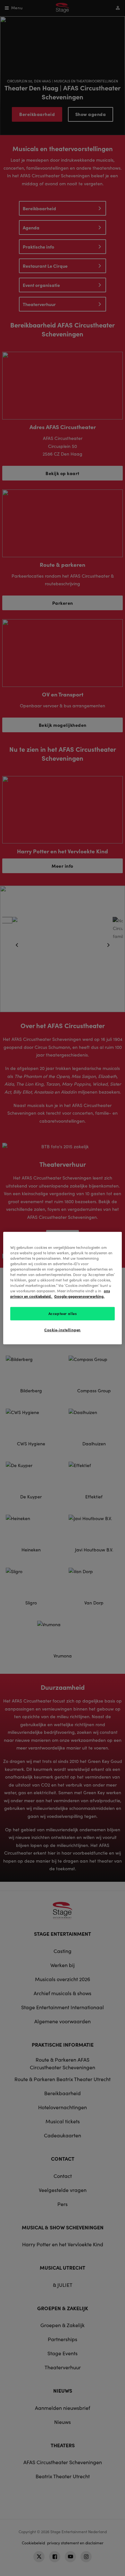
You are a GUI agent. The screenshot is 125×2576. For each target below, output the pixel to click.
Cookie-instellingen (63, 1330)
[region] (63, 1288)
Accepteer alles (63, 1313)
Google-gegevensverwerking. (79, 1296)
